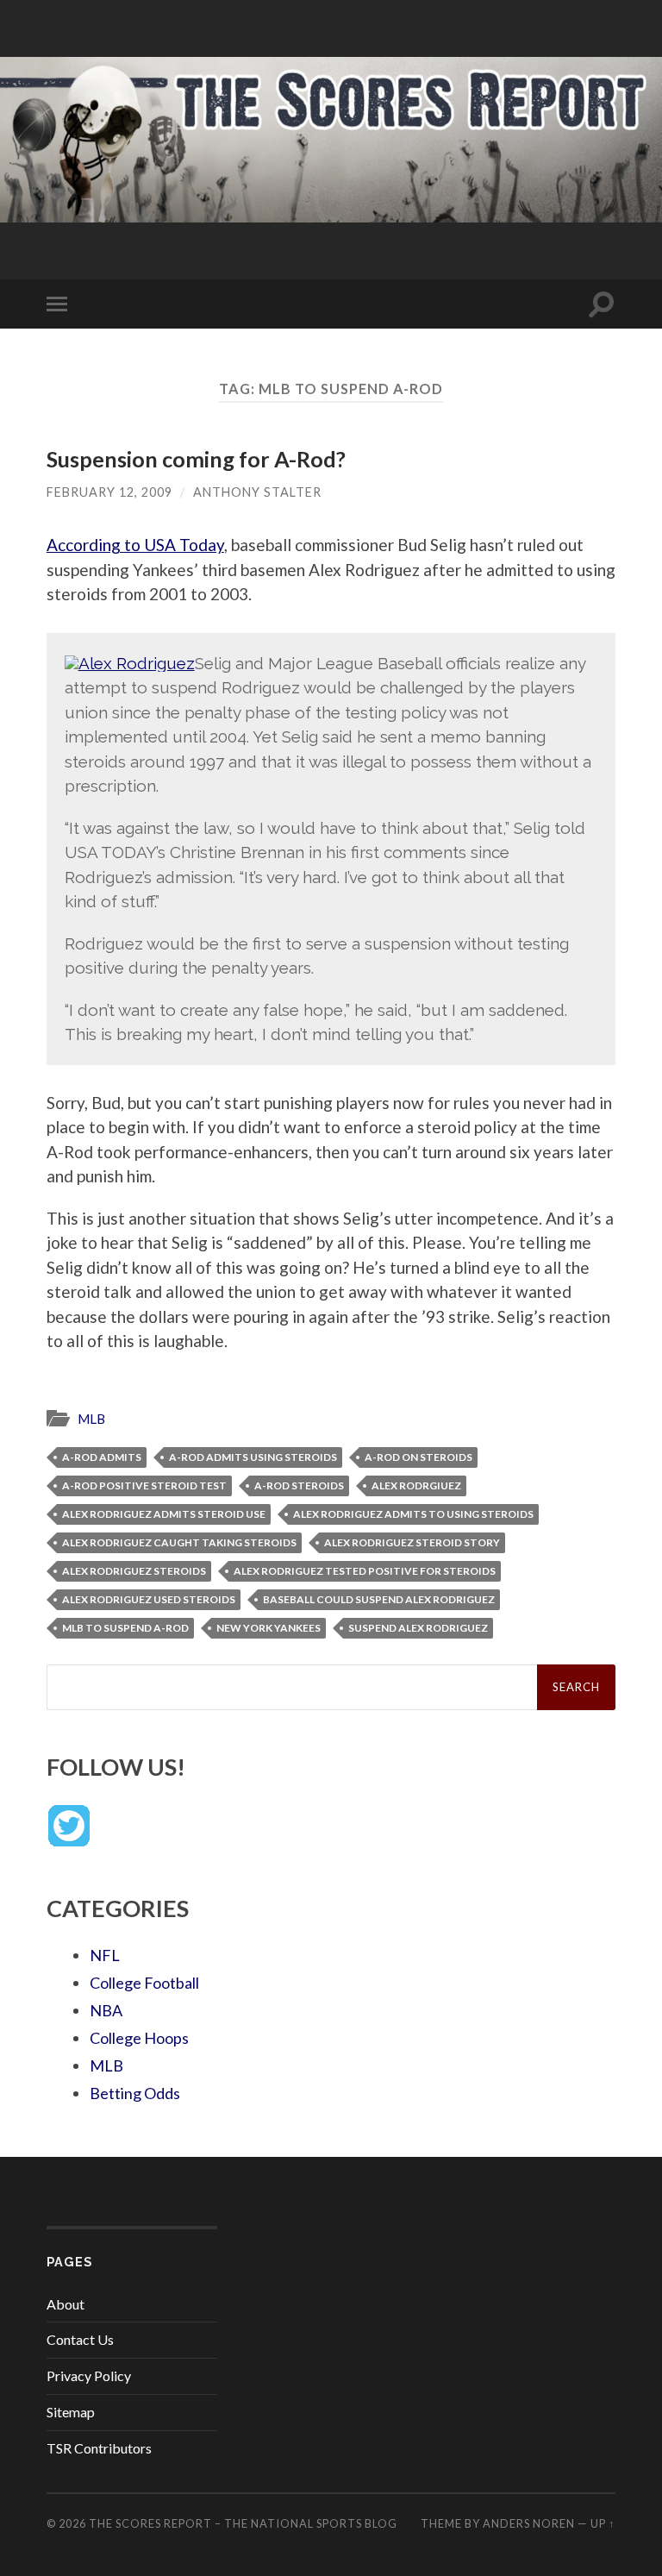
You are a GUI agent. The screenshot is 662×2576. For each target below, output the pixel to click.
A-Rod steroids (299, 1485)
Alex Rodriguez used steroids (149, 1599)
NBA (106, 2010)
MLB (91, 1419)
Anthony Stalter (257, 492)
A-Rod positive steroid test (144, 1485)
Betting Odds (135, 2093)
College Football (144, 1983)
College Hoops (139, 2038)
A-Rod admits (102, 1457)
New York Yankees (269, 1628)
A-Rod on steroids (418, 1457)
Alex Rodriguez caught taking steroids (179, 1542)
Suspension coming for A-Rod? (196, 459)
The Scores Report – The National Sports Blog (243, 2523)
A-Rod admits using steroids (253, 1457)
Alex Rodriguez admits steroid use (164, 1514)
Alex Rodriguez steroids (134, 1571)
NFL (105, 1955)
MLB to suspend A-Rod (125, 1628)
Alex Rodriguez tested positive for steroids (365, 1571)
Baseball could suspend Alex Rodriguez (379, 1599)
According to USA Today (135, 545)
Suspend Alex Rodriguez (418, 1628)
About (66, 2304)
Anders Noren (529, 2523)
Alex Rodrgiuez (416, 1485)
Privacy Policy (89, 2375)
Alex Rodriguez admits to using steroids (413, 1514)
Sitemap (71, 2412)
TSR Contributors (99, 2448)
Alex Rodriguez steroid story (412, 1542)
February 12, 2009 (109, 492)
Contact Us (80, 2339)
